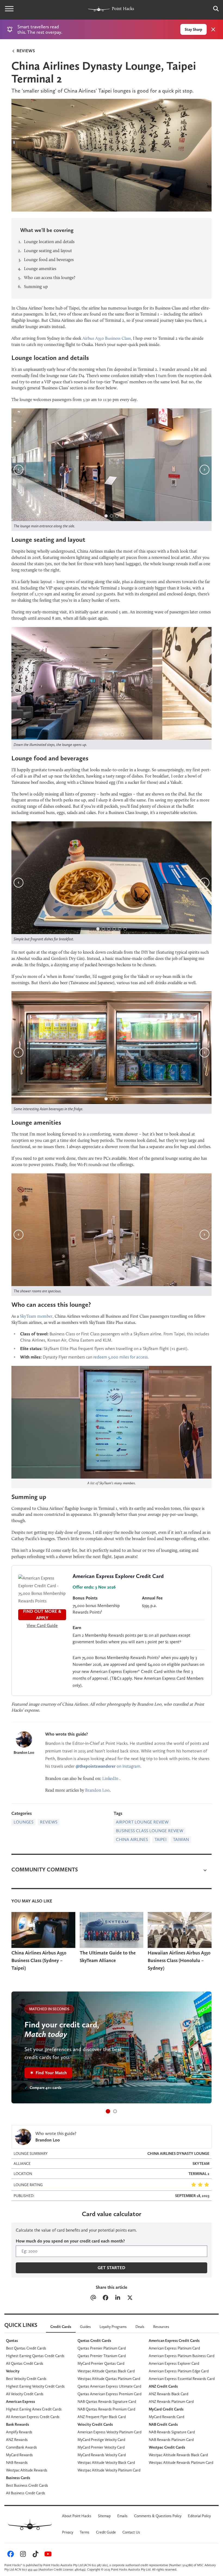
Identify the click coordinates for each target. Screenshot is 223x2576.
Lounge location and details (49, 242)
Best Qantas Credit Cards (26, 2348)
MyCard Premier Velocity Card (101, 2447)
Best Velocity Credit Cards (26, 2379)
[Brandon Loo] (24, 1739)
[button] (108, 2111)
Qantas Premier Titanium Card (102, 2356)
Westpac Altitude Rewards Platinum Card (181, 2462)
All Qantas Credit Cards (25, 2363)
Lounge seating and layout (48, 251)
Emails (122, 2516)
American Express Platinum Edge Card (179, 2371)
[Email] (93, 2298)
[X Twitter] (130, 2298)
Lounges (24, 1822)
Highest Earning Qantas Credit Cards (35, 2356)
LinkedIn (110, 1778)
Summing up (36, 287)
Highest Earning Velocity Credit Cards (35, 2386)
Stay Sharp (193, 29)
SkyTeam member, (37, 1316)
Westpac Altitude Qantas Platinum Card (109, 2379)
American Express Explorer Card (174, 2363)
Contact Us (131, 2532)
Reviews (25, 51)
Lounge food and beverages (49, 260)
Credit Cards (61, 2327)
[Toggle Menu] (9, 9)
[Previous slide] (18, 470)
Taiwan (181, 1839)
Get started (112, 2268)
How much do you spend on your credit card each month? (70, 2241)
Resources (161, 2327)
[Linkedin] (118, 2298)
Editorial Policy (199, 2516)
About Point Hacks (77, 2516)
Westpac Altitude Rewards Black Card (178, 2455)
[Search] (213, 9)
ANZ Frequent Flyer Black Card (102, 2417)
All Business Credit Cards (26, 2493)
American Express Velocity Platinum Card (109, 2432)
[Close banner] (213, 29)
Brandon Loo (24, 1752)
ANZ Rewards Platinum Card (171, 2401)
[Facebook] (105, 2298)
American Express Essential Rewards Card (182, 2379)
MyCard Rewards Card (166, 2417)
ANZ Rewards (17, 2440)
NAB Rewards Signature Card (172, 2432)
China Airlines (132, 1839)
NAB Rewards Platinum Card (171, 2440)
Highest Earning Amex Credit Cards (34, 2409)
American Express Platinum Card (174, 2348)
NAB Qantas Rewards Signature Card (107, 2401)
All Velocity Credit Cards (25, 2394)
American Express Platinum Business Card (182, 2356)
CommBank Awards (21, 2447)
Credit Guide (106, 2532)
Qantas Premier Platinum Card (102, 2348)
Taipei (160, 1839)
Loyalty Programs (113, 2327)
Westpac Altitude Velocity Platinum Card (109, 2470)
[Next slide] (205, 470)
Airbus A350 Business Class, (107, 338)
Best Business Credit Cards (27, 2485)
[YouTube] (47, 2555)
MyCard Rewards (19, 2455)
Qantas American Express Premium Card (109, 2394)
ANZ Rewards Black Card (168, 2394)
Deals (140, 2327)
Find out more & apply (42, 1615)
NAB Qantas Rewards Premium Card (106, 2409)
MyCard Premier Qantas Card (101, 2363)
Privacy (68, 2532)
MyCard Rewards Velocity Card (102, 2455)
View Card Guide (42, 1625)
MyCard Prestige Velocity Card (101, 2440)
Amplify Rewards (19, 2432)
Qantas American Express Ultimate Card (109, 2386)
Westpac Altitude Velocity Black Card (106, 2462)
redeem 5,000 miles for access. (121, 1357)
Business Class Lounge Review (150, 1831)
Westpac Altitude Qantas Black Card (106, 2371)
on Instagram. (109, 1766)
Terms (85, 2532)
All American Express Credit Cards (33, 2417)
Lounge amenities (40, 269)
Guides (85, 2327)
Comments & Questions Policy (158, 2516)
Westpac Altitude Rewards (27, 2470)
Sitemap (104, 2516)
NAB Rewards (17, 2462)
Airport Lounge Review (142, 1822)
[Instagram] (22, 2555)
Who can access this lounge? (50, 278)
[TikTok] (35, 2555)
